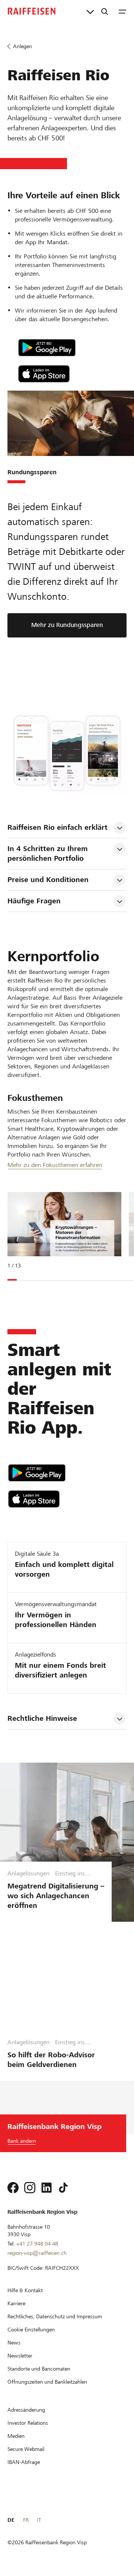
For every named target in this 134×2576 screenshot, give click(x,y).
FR (26, 2520)
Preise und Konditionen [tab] (48, 880)
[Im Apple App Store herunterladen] (72, 374)
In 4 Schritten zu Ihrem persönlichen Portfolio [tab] (49, 854)
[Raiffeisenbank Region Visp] (32, 11)
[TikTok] (63, 2188)
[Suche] (105, 11)
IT (39, 2520)
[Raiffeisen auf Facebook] (13, 2188)
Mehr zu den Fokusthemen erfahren (55, 1165)
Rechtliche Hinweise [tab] (42, 1718)
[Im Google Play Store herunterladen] (72, 348)
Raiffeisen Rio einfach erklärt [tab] (58, 827)
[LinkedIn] (47, 2188)
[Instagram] (30, 2188)
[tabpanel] (61, 1235)
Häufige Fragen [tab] (34, 901)
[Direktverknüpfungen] (90, 11)
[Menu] (122, 11)
